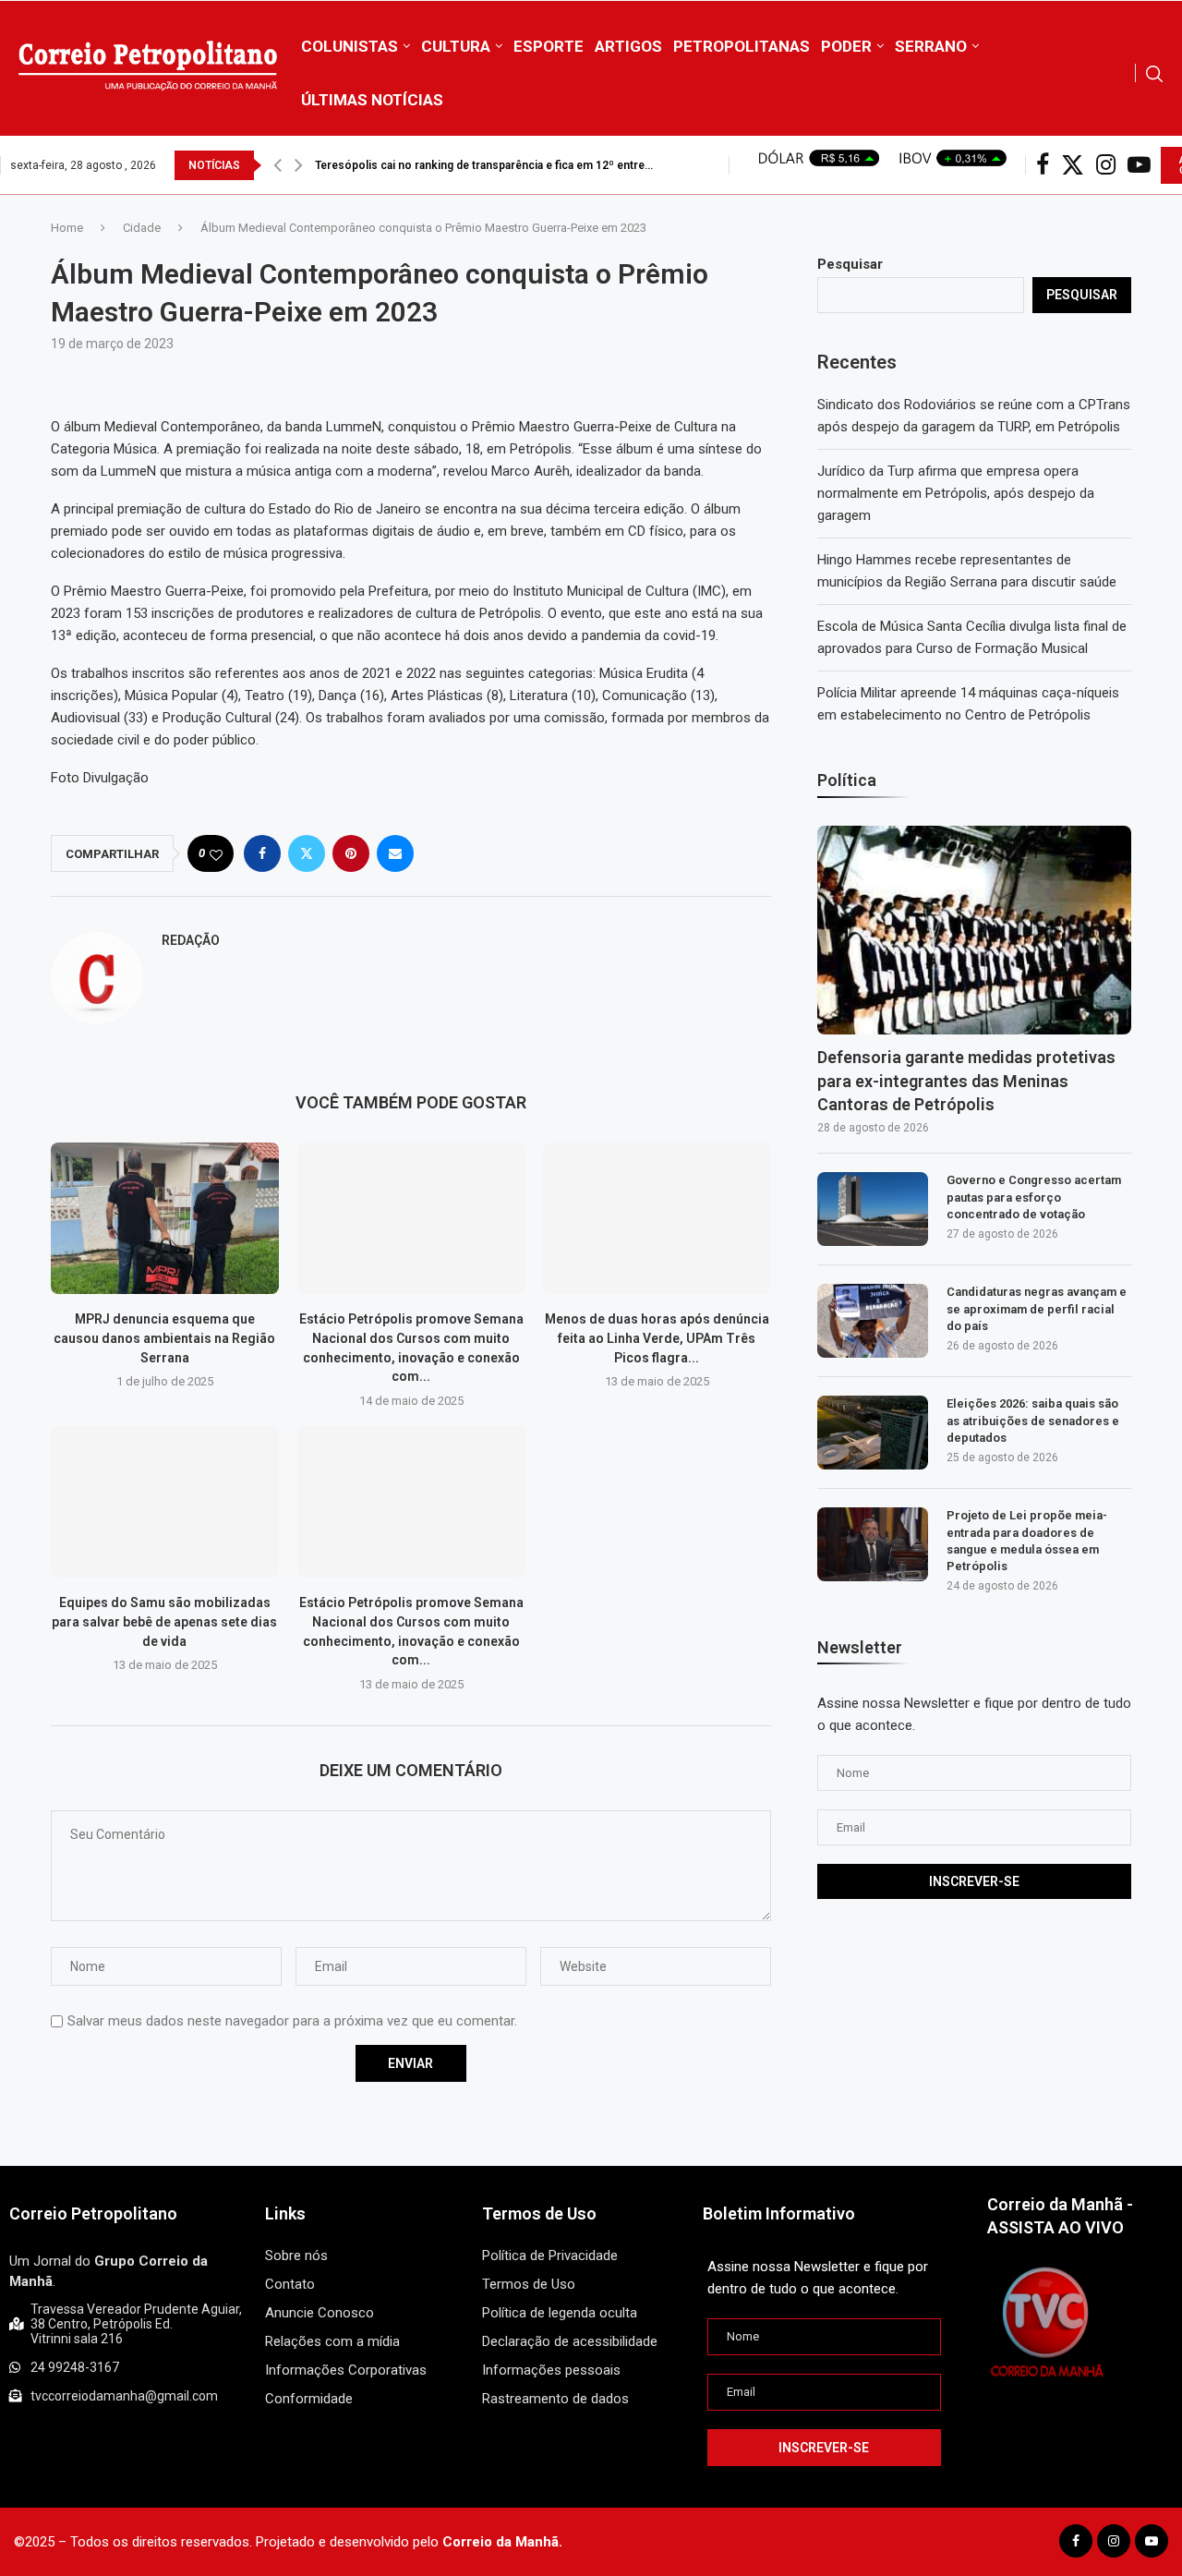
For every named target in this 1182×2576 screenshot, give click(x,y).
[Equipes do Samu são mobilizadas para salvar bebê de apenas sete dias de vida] (165, 1502)
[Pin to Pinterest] (351, 853)
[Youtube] (1139, 165)
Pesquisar (850, 264)
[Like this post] (216, 854)
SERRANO (931, 46)
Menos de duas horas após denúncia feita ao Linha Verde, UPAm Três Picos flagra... (657, 1338)
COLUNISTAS (350, 46)
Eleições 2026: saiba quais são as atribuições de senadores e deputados (1033, 1420)
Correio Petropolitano (93, 2213)
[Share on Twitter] (307, 853)
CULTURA (456, 46)
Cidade (142, 228)
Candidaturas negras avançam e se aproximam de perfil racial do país (1037, 1308)
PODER (846, 46)
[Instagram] (1106, 165)
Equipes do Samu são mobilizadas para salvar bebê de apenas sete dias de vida (164, 1622)
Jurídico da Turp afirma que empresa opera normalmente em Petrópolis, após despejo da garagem (956, 493)
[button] (277, 165)
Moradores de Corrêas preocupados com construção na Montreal (489, 165)
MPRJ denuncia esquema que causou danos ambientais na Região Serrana (164, 1338)
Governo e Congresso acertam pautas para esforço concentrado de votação (1034, 1197)
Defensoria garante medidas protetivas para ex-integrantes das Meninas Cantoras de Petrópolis (966, 1080)
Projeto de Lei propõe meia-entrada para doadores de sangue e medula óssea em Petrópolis (1027, 1541)
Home (67, 228)
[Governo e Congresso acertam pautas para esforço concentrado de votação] (873, 1209)
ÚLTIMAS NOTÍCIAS (372, 100)
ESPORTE (549, 46)
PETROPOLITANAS (742, 46)
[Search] (1154, 74)
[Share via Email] (395, 853)
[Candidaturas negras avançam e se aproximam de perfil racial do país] (873, 1321)
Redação (191, 940)
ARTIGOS (628, 46)
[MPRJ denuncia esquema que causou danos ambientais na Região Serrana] (165, 1218)
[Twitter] (1073, 165)
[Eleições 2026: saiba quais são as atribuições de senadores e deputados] (873, 1433)
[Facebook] (1043, 165)
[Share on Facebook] (262, 853)
